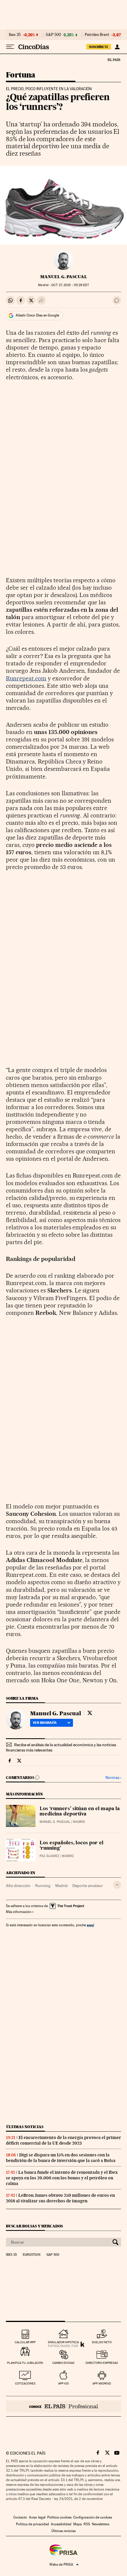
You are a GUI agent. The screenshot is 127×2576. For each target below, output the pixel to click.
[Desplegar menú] (10, 47)
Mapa (78, 2524)
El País (114, 60)
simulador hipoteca (63, 2342)
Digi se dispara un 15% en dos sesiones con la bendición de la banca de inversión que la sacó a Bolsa (61, 2158)
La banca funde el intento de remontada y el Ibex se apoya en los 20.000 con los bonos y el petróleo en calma (62, 2178)
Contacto (20, 2517)
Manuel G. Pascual (64, 277)
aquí (90, 1925)
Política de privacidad (32, 2524)
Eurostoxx (32, 2255)
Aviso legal (37, 2517)
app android (102, 2383)
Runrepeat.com (26, 678)
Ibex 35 (15, 35)
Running (43, 1886)
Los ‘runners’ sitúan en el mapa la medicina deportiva (80, 1812)
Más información (19, 1912)
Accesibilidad (61, 2524)
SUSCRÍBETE (99, 47)
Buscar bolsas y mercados (34, 2226)
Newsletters (101, 2524)
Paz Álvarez (49, 1856)
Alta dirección (18, 1886)
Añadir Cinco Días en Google (37, 315)
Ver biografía (45, 1723)
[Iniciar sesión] (117, 47)
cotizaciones (25, 2383)
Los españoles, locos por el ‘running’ (71, 1846)
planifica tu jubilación (25, 2363)
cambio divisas (63, 2363)
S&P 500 (53, 35)
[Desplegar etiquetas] (117, 1885)
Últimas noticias (25, 2127)
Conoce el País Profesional (63, 2406)
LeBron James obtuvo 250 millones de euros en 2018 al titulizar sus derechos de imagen (60, 2198)
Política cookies (59, 2517)
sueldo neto (102, 2342)
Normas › (113, 1778)
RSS (87, 2524)
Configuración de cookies (93, 2517)
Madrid (61, 1886)
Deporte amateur (88, 1886)
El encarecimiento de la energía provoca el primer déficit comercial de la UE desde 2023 (63, 2140)
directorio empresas (102, 2363)
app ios (63, 2383)
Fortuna (21, 75)
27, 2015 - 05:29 (70, 285)
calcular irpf (25, 2342)
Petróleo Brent (97, 35)
